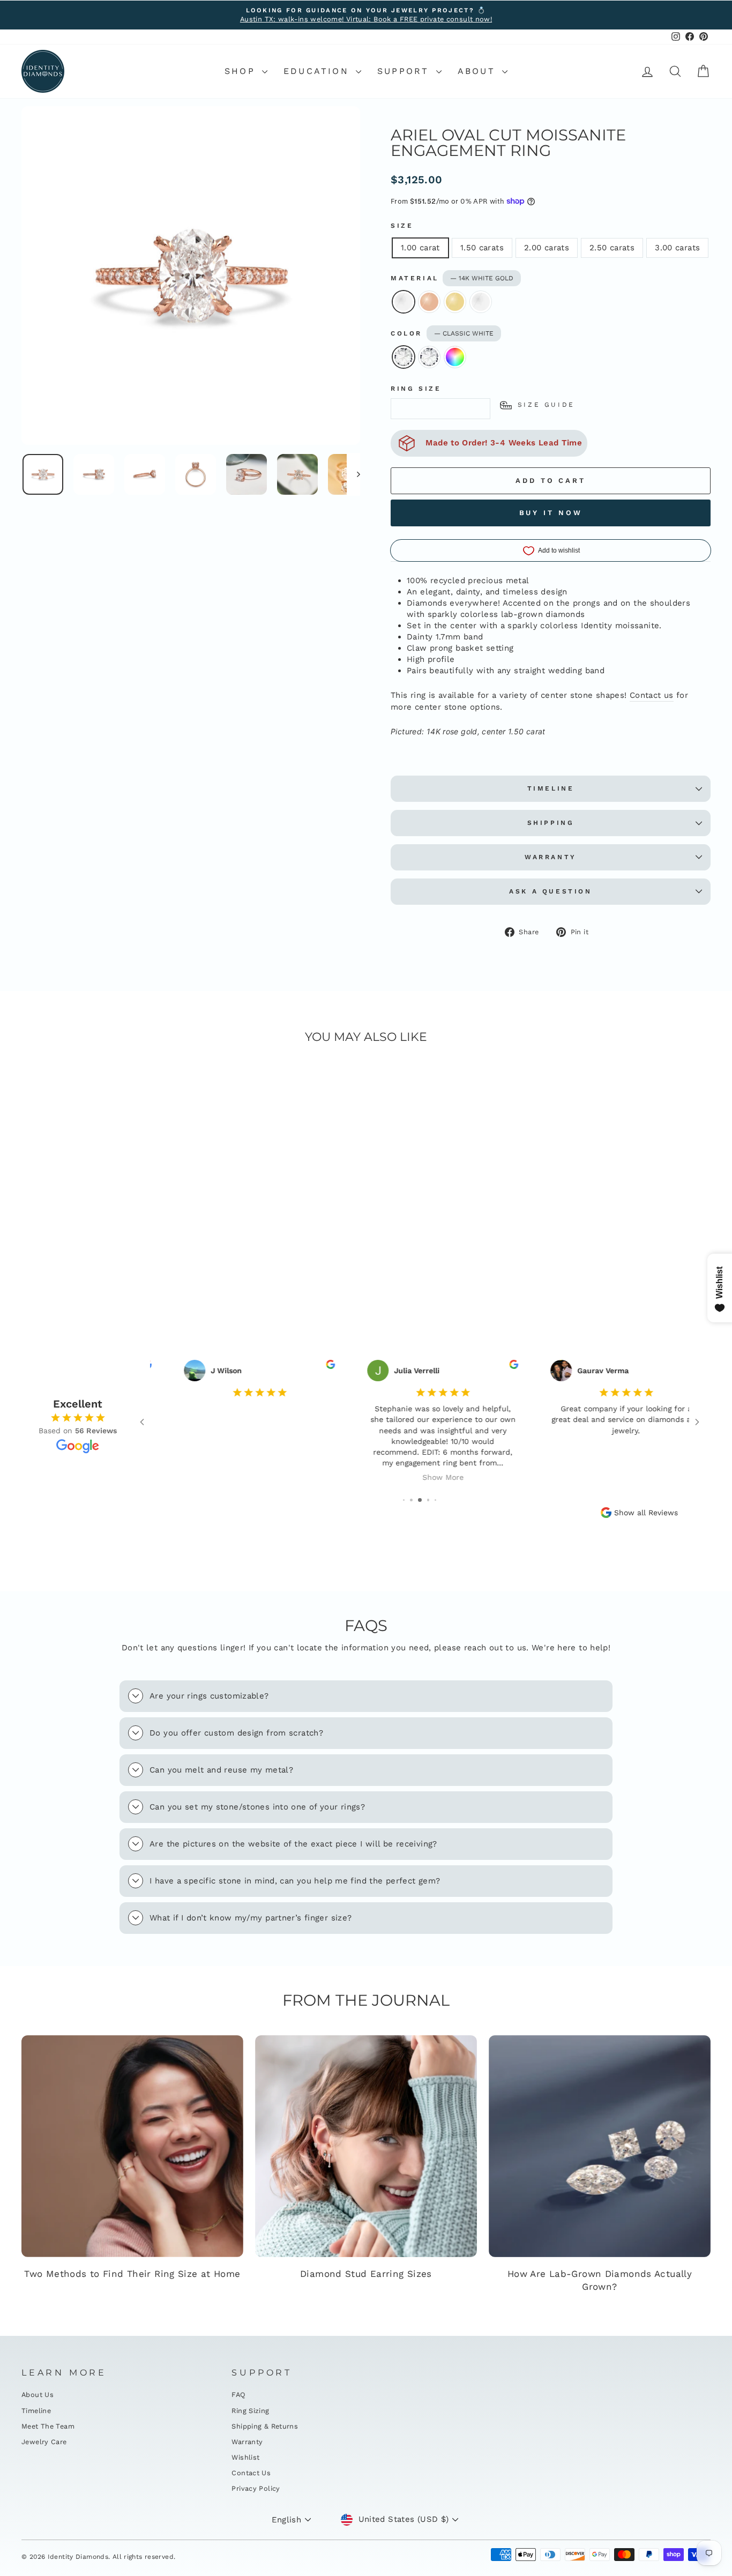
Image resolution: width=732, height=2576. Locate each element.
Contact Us (251, 2473)
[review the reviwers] (307, 1366)
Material (452, 278)
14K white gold (404, 302)
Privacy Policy (256, 2488)
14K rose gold (429, 302)
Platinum (481, 302)
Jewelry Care (44, 2442)
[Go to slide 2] (404, 1500)
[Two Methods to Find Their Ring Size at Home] (132, 2146)
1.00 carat (420, 248)
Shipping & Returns (265, 2426)
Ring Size (416, 389)
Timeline (551, 788)
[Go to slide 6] (436, 1500)
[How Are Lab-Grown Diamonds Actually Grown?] (600, 2146)
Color (442, 333)
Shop (242, 71)
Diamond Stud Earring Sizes (366, 2274)
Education (318, 71)
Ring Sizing (250, 2411)
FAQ (238, 2395)
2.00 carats (547, 248)
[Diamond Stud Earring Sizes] (366, 2146)
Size (402, 226)
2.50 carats (612, 248)
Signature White (429, 357)
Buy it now (551, 513)
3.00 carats (677, 248)
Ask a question (550, 891)
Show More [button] (420, 1477)
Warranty (551, 857)
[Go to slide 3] (411, 1500)
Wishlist (245, 2457)
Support (405, 71)
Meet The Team (48, 2426)
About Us (38, 2395)
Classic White (404, 357)
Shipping (551, 823)
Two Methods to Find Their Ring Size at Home (132, 2274)
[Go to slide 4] (420, 1500)
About (479, 71)
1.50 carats (482, 248)
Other (455, 357)
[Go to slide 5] (428, 1500)
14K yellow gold (455, 302)
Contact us (652, 695)
